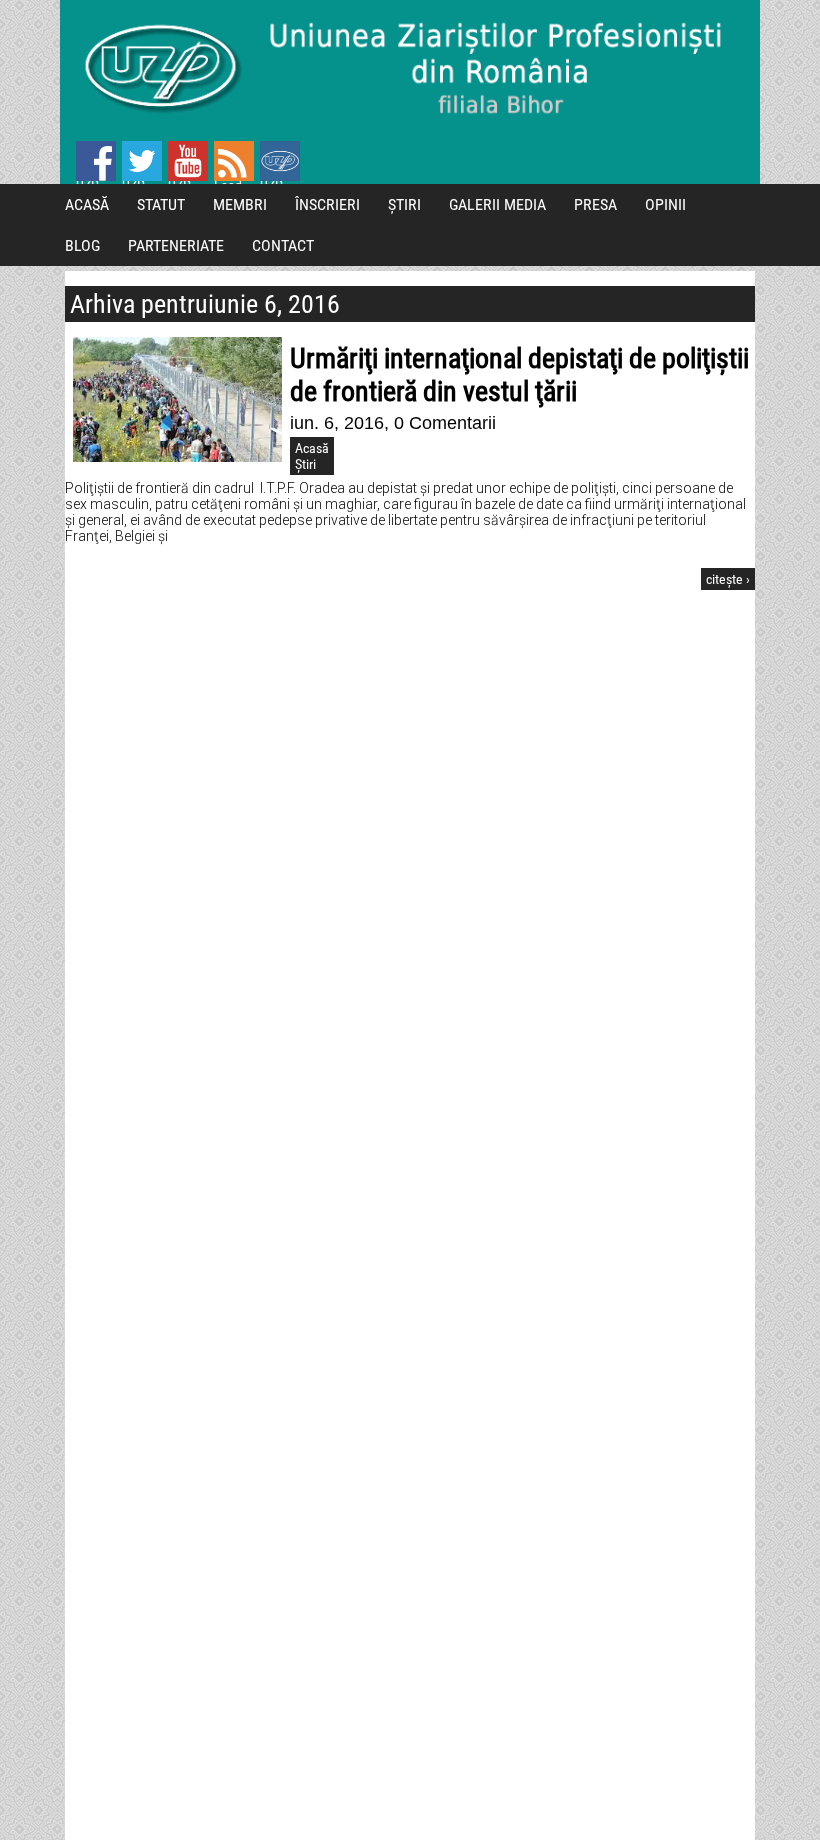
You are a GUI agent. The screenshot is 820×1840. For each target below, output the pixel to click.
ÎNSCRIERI (327, 204)
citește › (728, 579)
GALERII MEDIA (497, 204)
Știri (305, 464)
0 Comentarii (445, 423)
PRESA (595, 204)
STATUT (161, 204)
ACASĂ (87, 204)
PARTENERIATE (176, 245)
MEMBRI (240, 204)
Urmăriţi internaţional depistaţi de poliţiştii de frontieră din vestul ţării (519, 375)
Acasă (312, 448)
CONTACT (283, 245)
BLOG (82, 245)
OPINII (665, 204)
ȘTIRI (404, 204)
